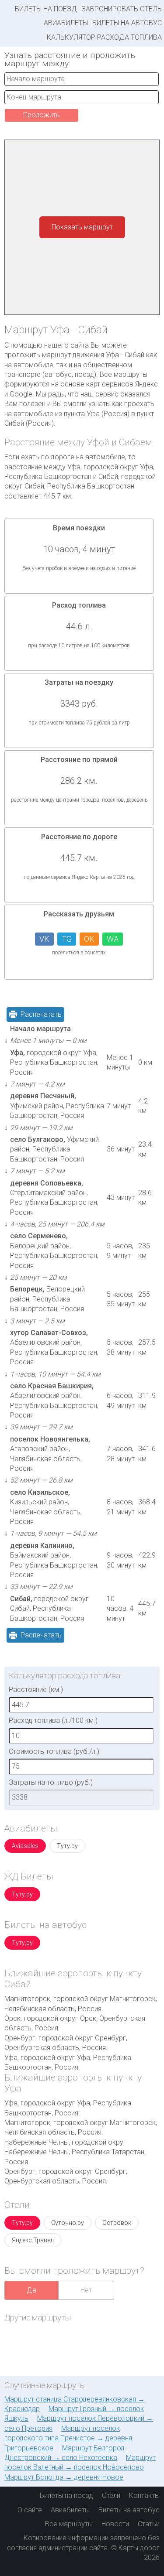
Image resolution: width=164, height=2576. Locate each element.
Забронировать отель (122, 9)
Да (31, 2290)
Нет (86, 2290)
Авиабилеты (66, 23)
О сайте (30, 2510)
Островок (117, 2223)
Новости (115, 2524)
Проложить (42, 115)
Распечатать (41, 1014)
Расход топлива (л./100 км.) (53, 1720)
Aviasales (25, 1846)
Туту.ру (67, 1846)
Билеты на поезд (46, 9)
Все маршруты (69, 2524)
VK (44, 939)
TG (67, 939)
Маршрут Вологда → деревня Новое (64, 2477)
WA (113, 939)
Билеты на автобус (127, 23)
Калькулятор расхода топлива (104, 37)
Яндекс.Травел (33, 2240)
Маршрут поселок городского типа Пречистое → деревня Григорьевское (68, 2438)
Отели (111, 2496)
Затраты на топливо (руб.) (51, 1782)
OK (89, 939)
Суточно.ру (68, 2223)
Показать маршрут (82, 227)
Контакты (144, 2496)
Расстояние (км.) (36, 1689)
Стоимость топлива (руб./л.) (54, 1751)
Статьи (149, 2524)
